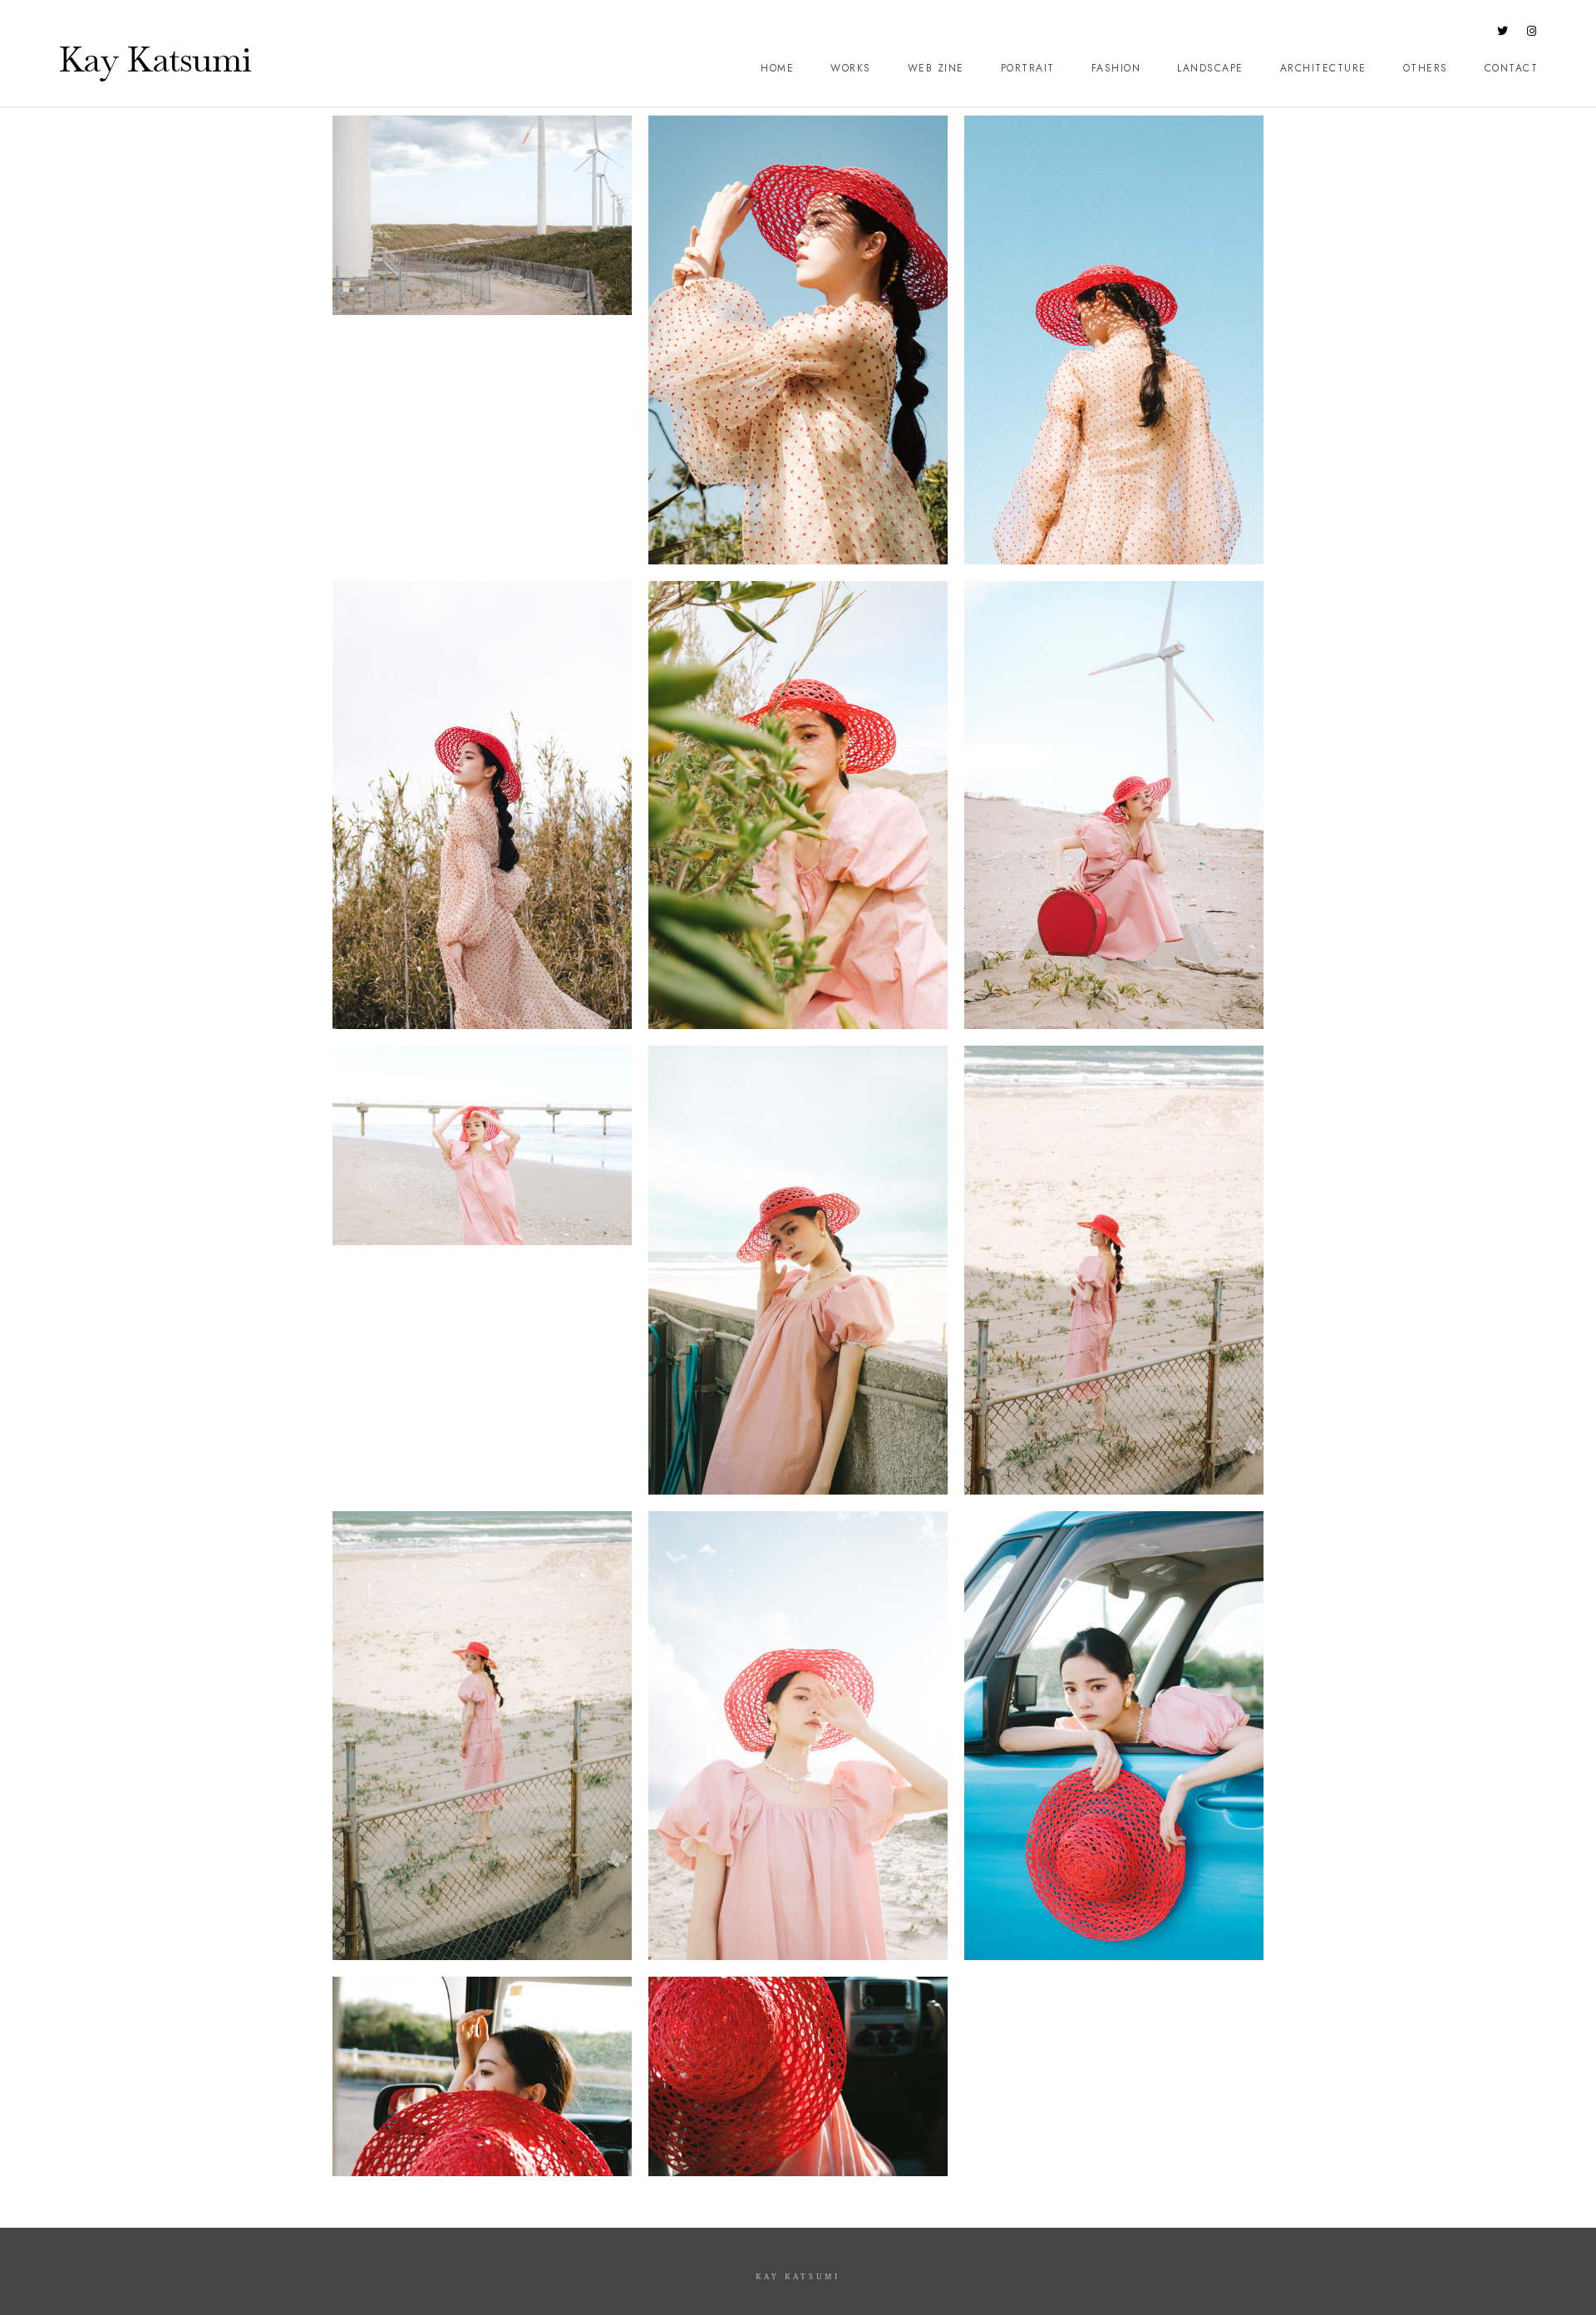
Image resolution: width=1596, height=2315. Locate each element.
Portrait (1028, 68)
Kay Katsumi (155, 59)
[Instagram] (1532, 34)
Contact (1512, 68)
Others (1426, 68)
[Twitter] (1503, 34)
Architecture (1323, 68)
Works (851, 68)
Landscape (1210, 68)
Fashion (1116, 68)
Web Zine (936, 68)
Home (777, 68)
